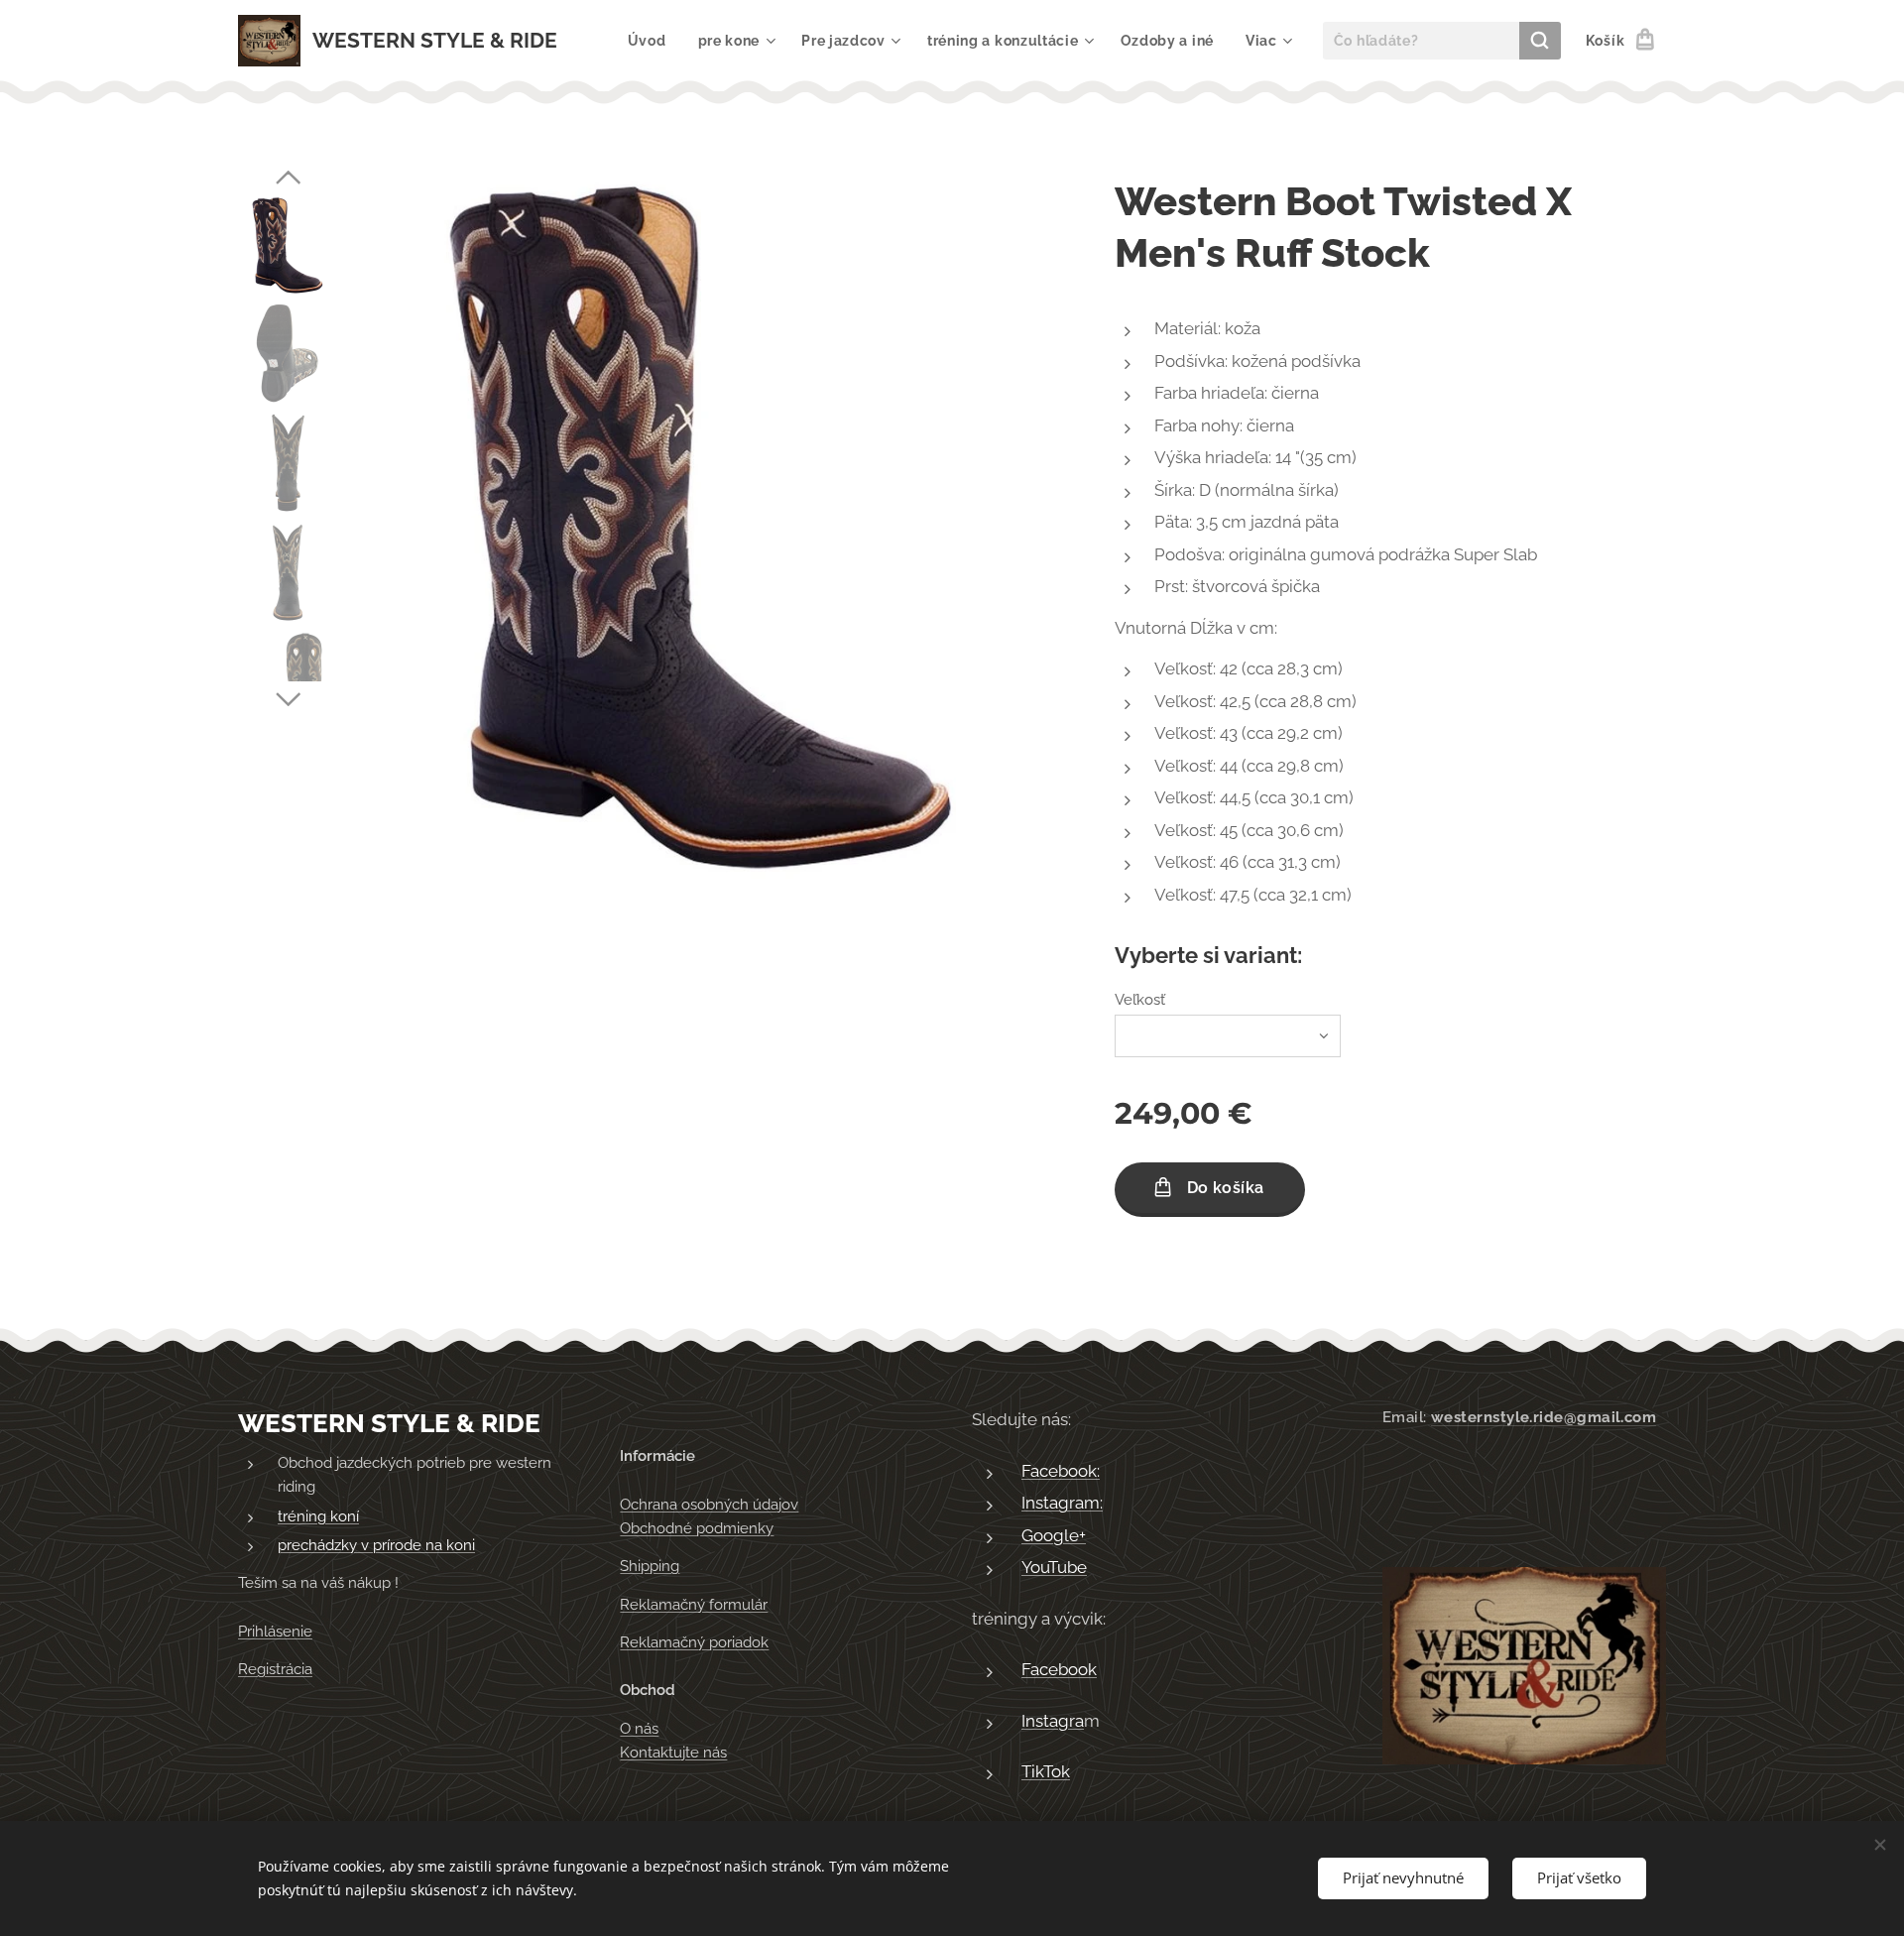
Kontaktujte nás (673, 1753)
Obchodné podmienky (697, 1528)
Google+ (1054, 1535)
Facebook (1059, 1669)
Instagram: (1062, 1503)
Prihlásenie (275, 1632)
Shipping (650, 1566)
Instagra (1053, 1721)
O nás (639, 1729)
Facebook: (1061, 1471)
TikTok (1046, 1771)
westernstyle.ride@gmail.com (1544, 1417)
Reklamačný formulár (694, 1605)
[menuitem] (653, 41)
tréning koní (318, 1516)
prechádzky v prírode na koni (376, 1545)
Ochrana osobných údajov (709, 1505)
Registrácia (275, 1669)
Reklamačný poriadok (694, 1642)
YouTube (1054, 1567)
